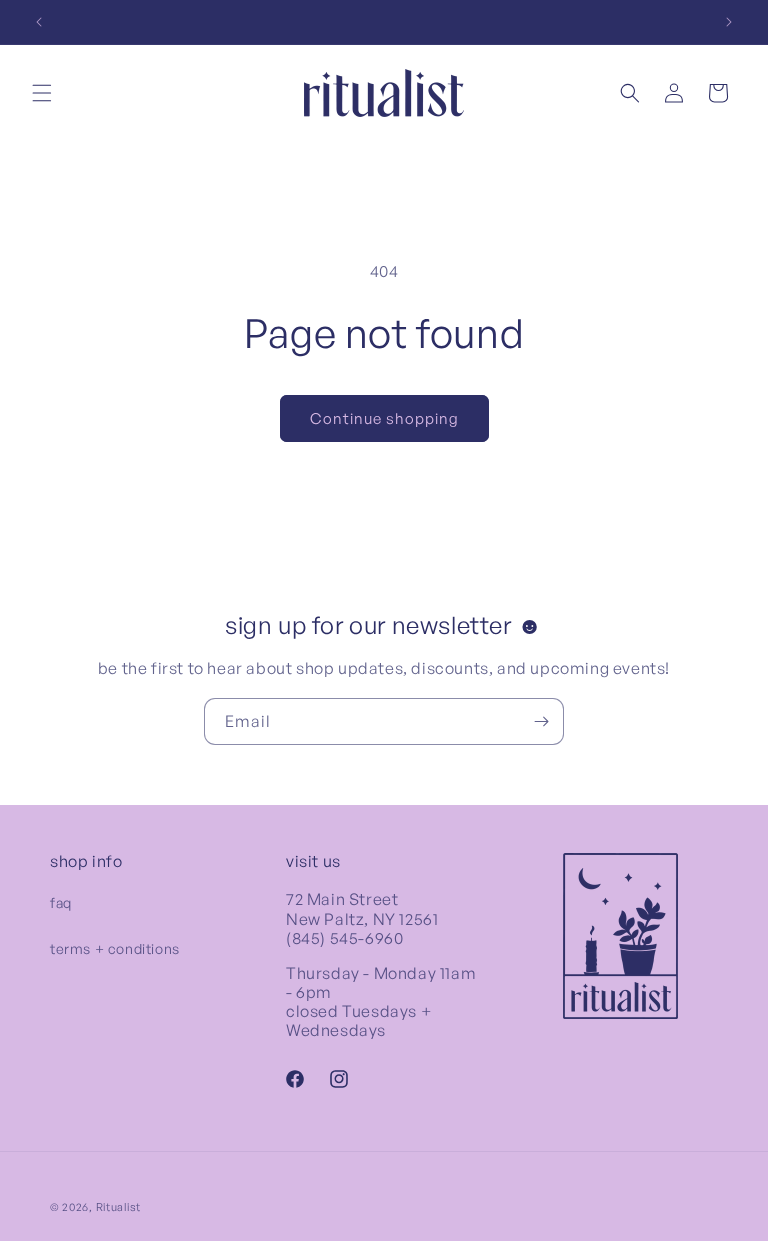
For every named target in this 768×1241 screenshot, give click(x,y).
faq (61, 902)
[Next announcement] (729, 22)
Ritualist (118, 1207)
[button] (42, 93)
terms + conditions (115, 948)
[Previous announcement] (39, 22)
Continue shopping (384, 418)
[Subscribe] (541, 721)
